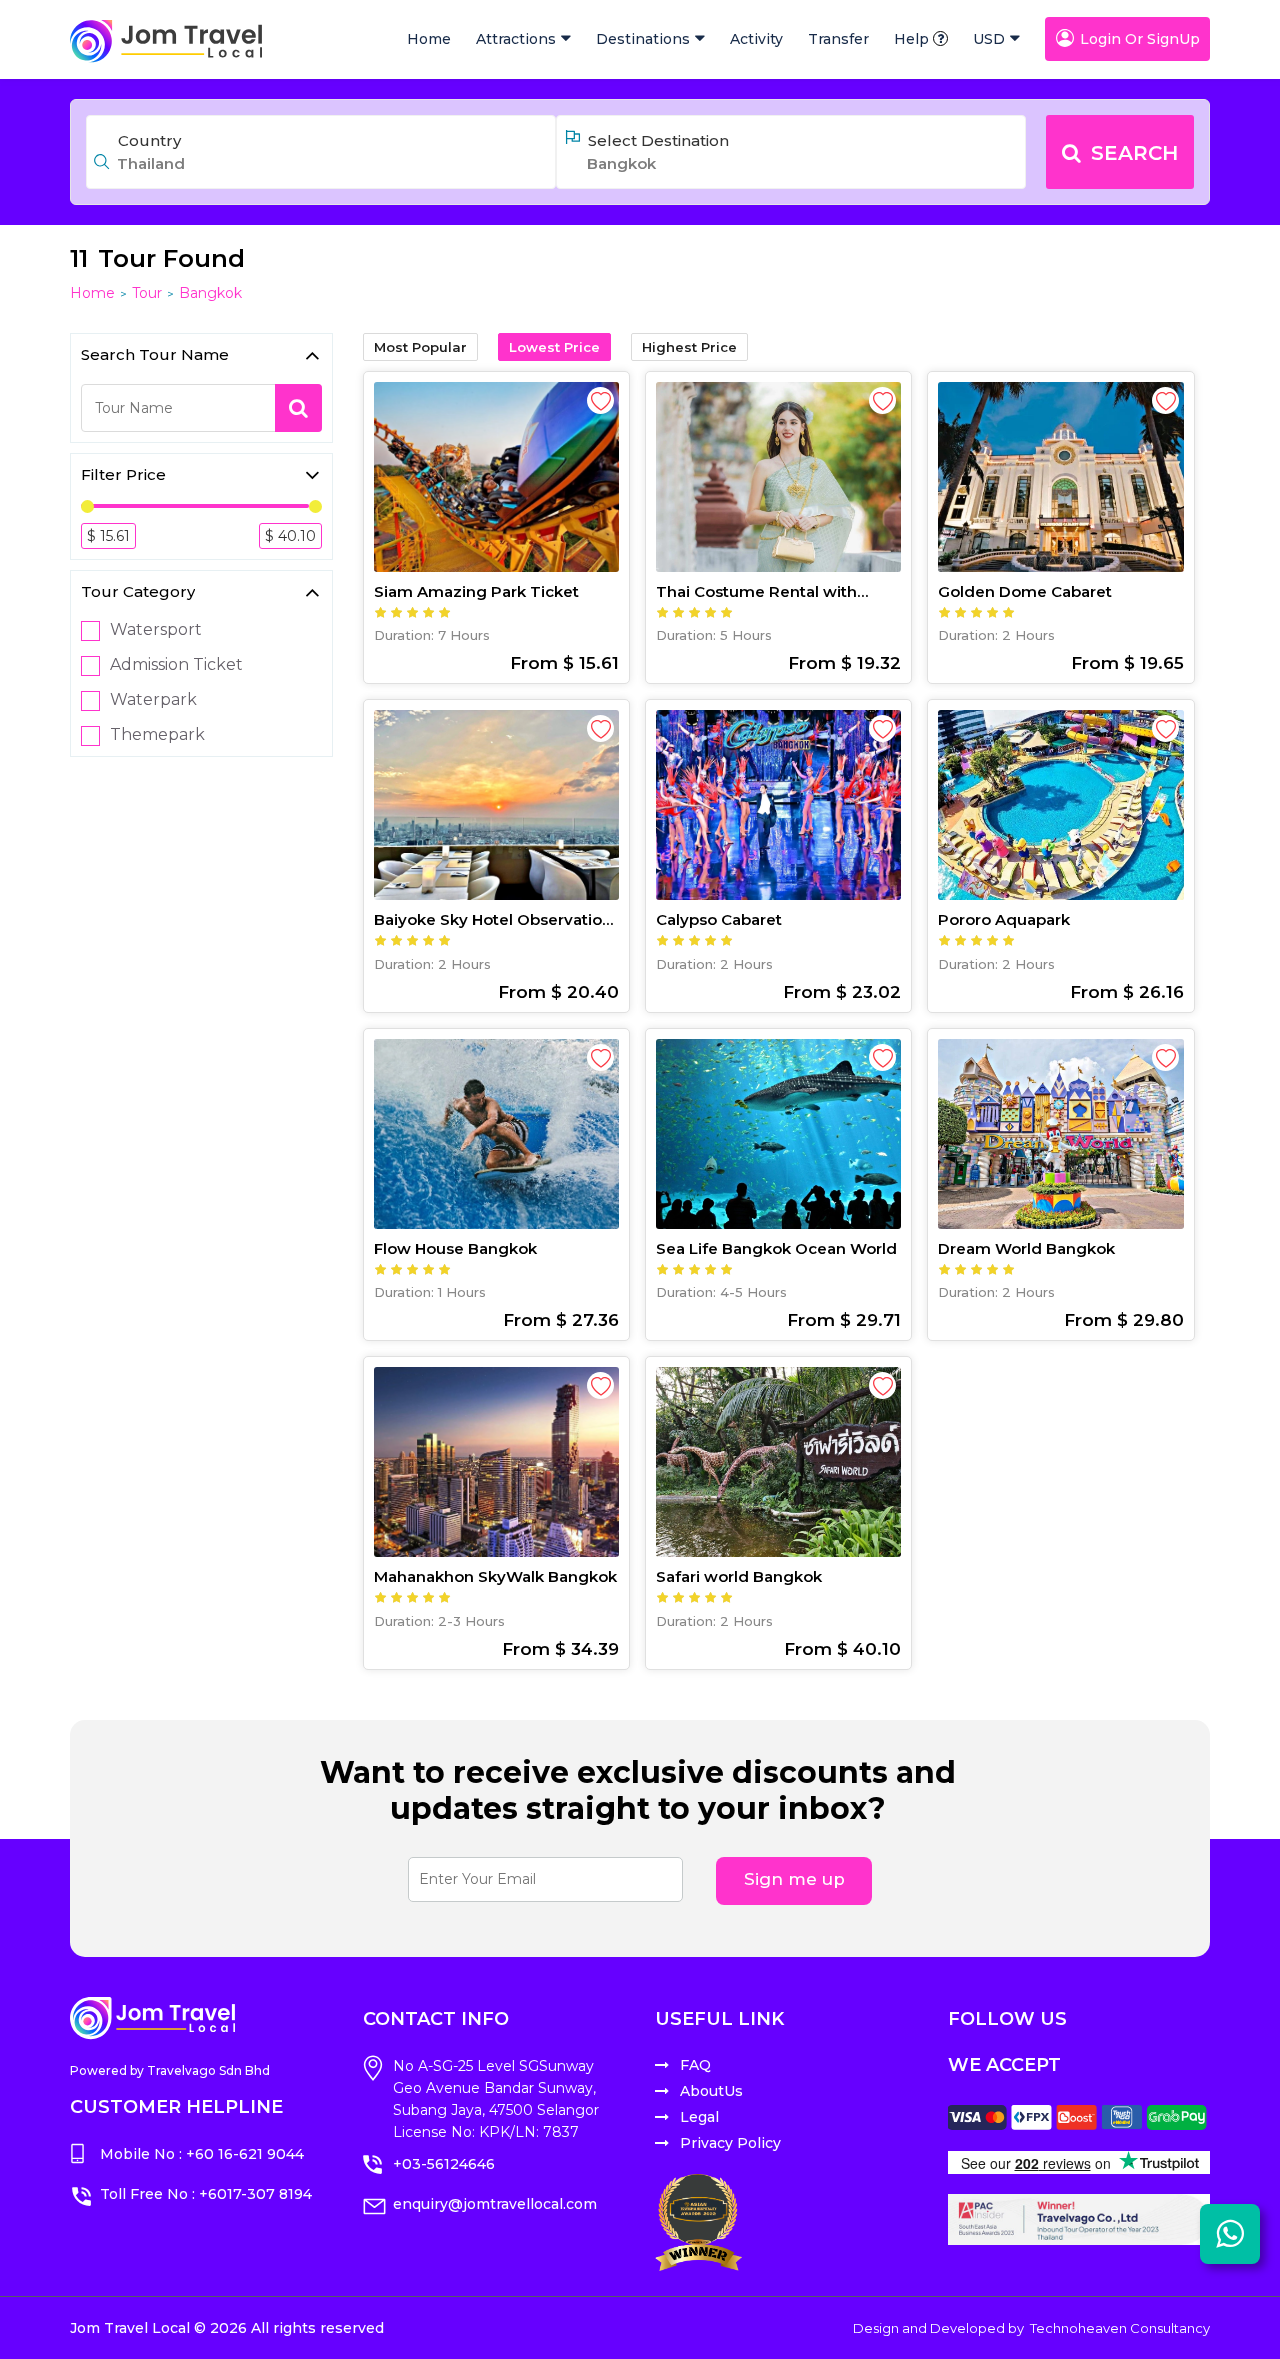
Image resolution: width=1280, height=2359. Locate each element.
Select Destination (658, 140)
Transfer (838, 39)
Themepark (157, 735)
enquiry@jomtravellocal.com (495, 2204)
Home (429, 39)
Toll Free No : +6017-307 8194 (206, 2194)
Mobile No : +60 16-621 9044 (202, 2154)
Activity (756, 39)
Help (911, 39)
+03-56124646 (444, 2164)
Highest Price (689, 347)
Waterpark (153, 700)
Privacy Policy (730, 2143)
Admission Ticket (176, 665)
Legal (699, 2117)
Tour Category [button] (138, 591)
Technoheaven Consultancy (1120, 2328)
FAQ (695, 2065)
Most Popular (420, 347)
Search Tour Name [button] (155, 354)
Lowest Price (554, 347)
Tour (147, 293)
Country (149, 140)
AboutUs (711, 2091)
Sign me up (794, 1879)
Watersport (156, 630)
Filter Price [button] (123, 474)
